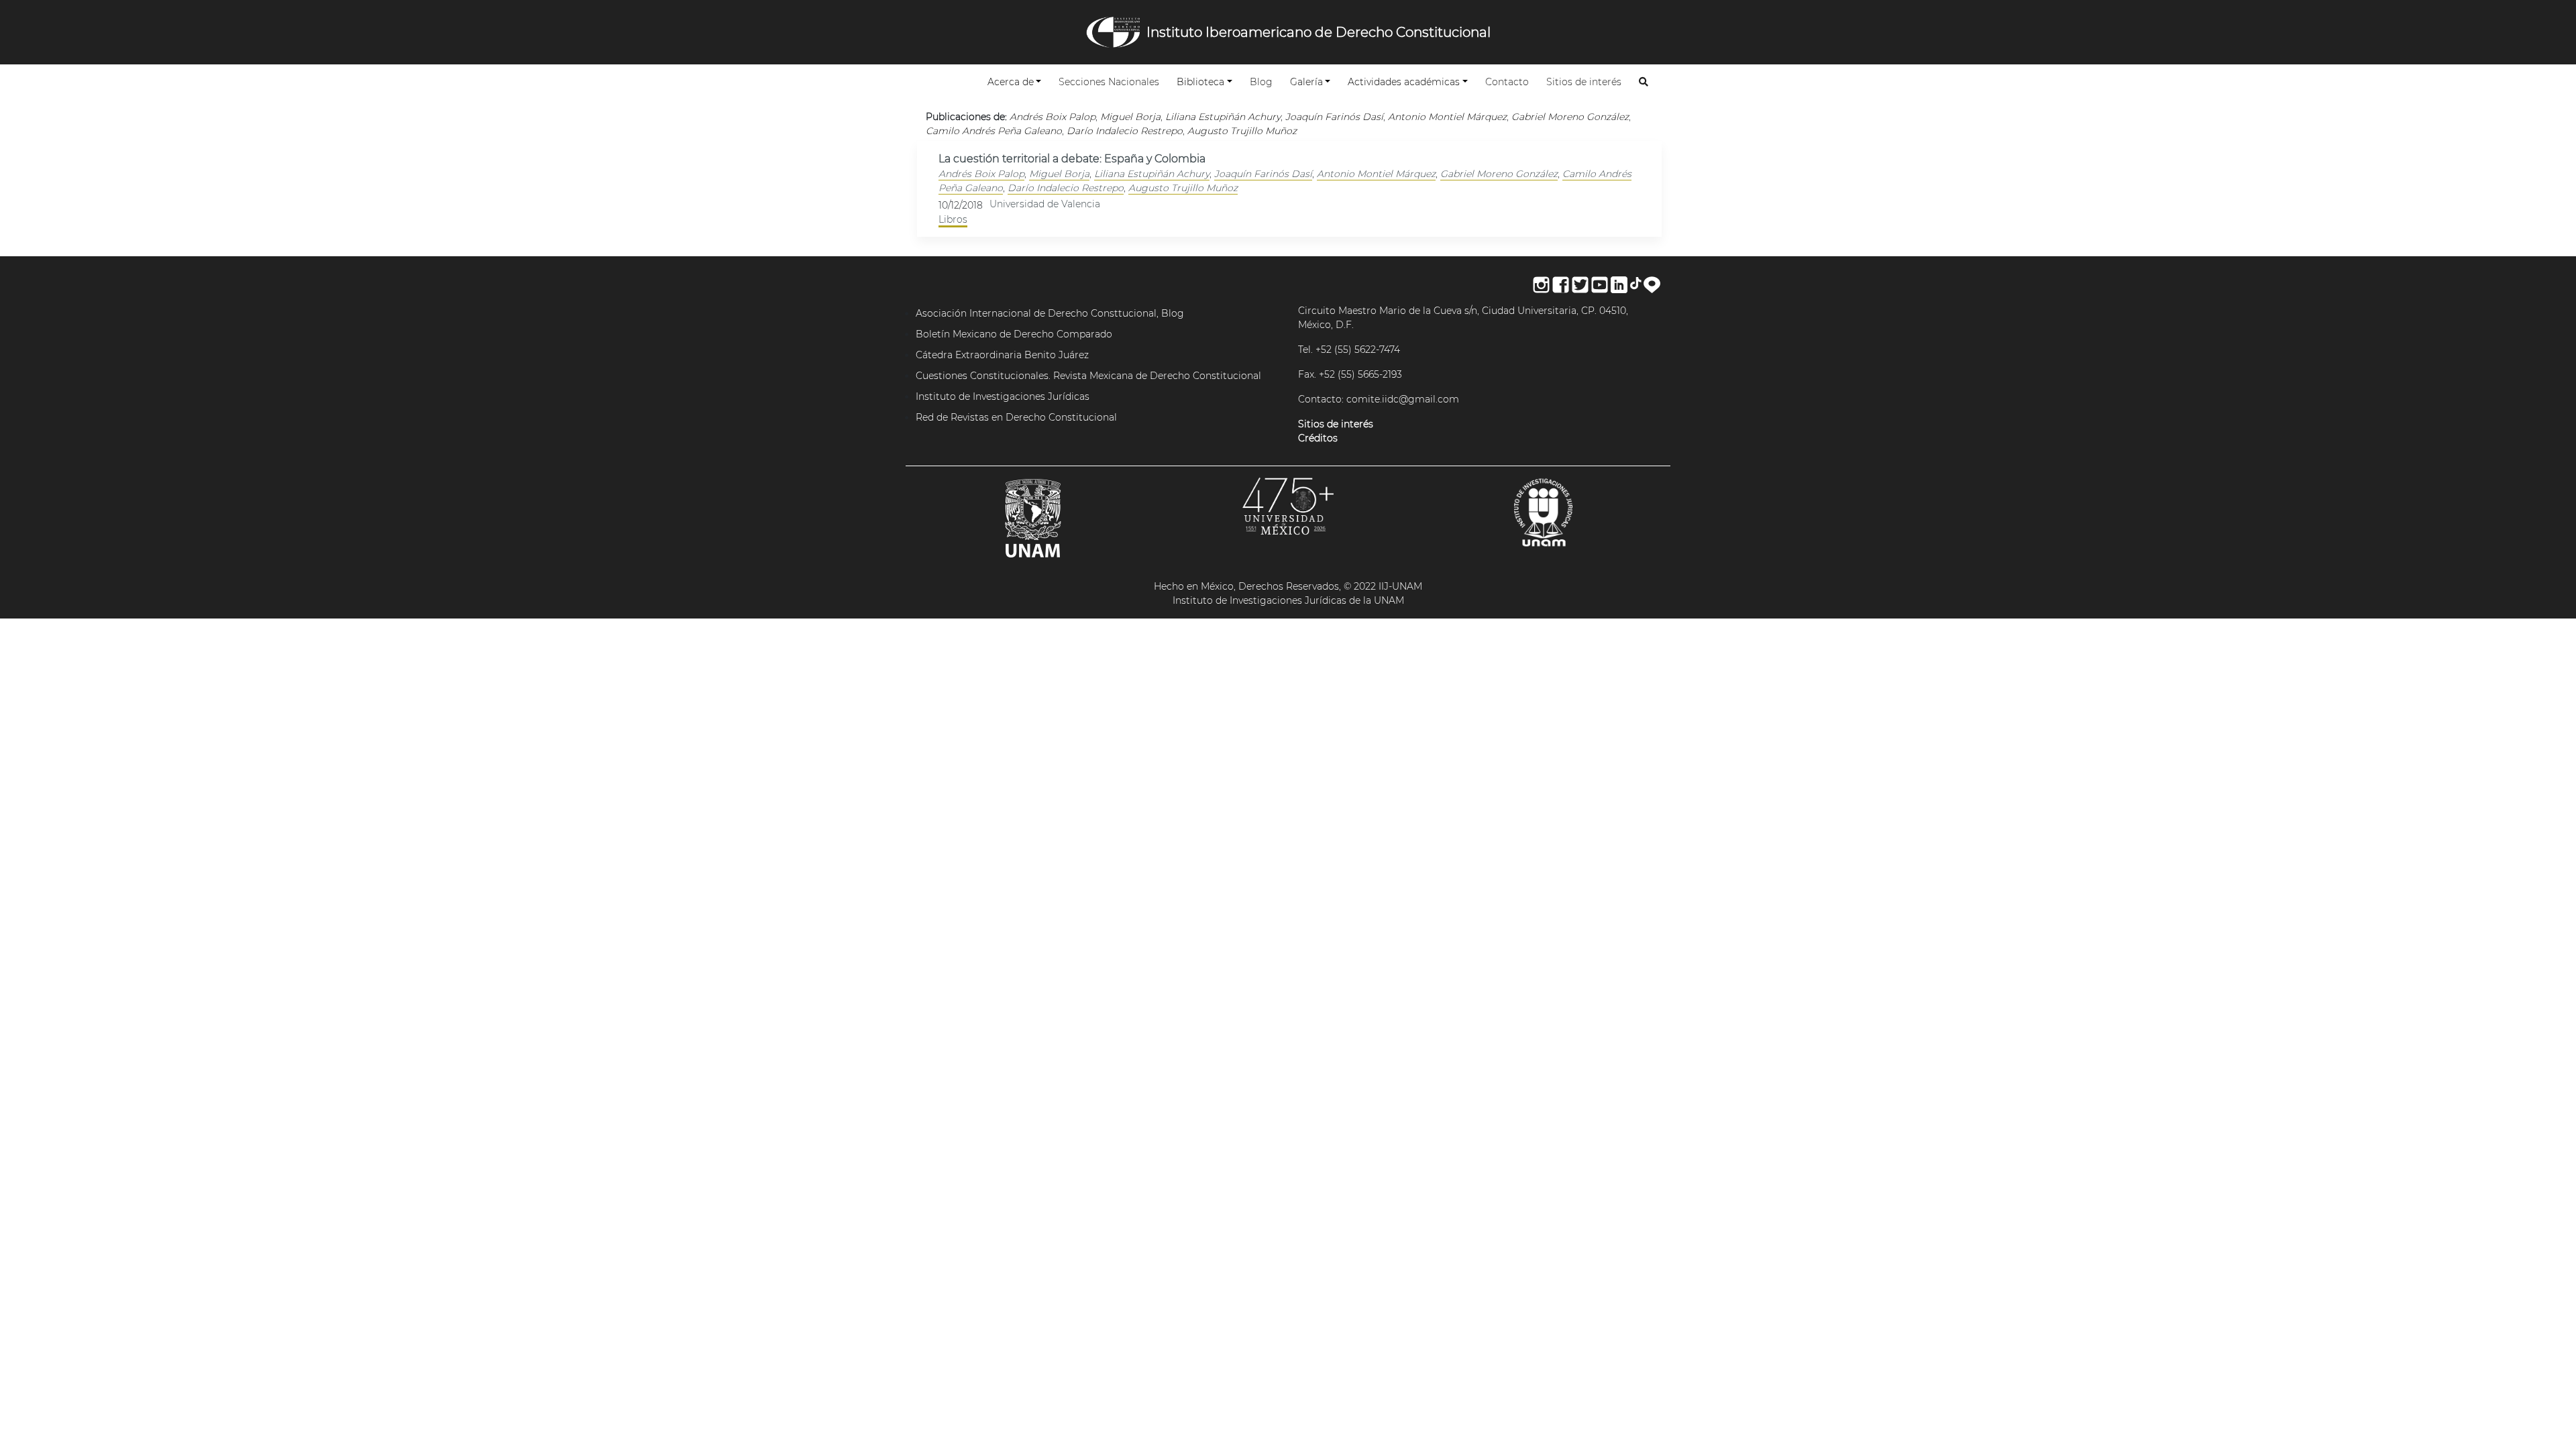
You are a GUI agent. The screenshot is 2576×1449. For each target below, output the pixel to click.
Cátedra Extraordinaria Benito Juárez (1002, 355)
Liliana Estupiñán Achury (1152, 174)
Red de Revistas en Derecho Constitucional (1016, 417)
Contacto (1510, 82)
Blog (1264, 82)
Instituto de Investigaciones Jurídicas (1003, 396)
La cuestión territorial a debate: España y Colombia (1072, 159)
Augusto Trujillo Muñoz (1183, 188)
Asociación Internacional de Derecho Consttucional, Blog (1050, 313)
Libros (953, 219)
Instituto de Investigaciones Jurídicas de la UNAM (1288, 600)
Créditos (1318, 438)
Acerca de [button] (1011, 82)
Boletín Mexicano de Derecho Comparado (1014, 334)
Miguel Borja (1059, 174)
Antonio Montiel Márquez (1376, 174)
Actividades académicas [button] (1404, 82)
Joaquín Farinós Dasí (1263, 174)
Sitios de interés (1587, 82)
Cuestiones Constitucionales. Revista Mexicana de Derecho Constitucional (1088, 376)
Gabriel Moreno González (1499, 174)
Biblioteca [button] (1200, 82)
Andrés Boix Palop (981, 174)
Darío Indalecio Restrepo (1066, 188)
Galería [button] (1306, 82)
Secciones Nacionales (1112, 82)
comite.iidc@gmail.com (1403, 399)
